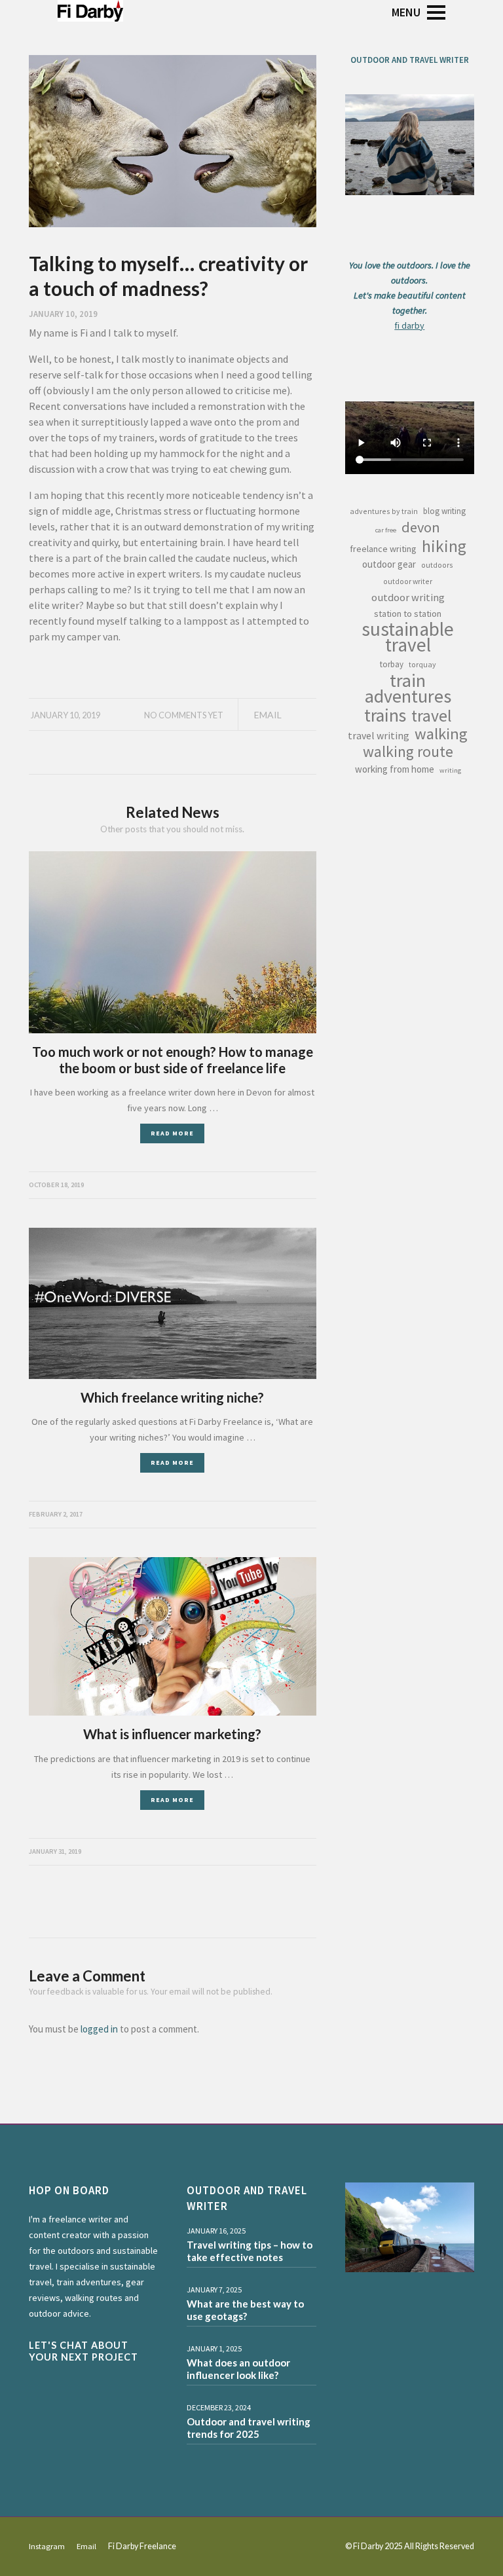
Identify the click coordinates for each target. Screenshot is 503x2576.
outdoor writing (408, 597)
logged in (99, 2029)
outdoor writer (408, 581)
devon (421, 527)
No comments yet (184, 715)
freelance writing (383, 549)
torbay (392, 664)
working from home (395, 769)
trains (385, 715)
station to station (408, 614)
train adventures (408, 688)
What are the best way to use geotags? (245, 2310)
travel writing (379, 735)
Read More (172, 1133)
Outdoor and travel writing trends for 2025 (249, 2428)
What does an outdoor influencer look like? (238, 2369)
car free (386, 530)
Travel (432, 716)
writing (450, 770)
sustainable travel (408, 637)
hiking (444, 546)
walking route (408, 752)
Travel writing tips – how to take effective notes (250, 2251)
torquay (422, 664)
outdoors (437, 565)
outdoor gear (389, 564)
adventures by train (384, 511)
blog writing (444, 511)
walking (441, 734)
